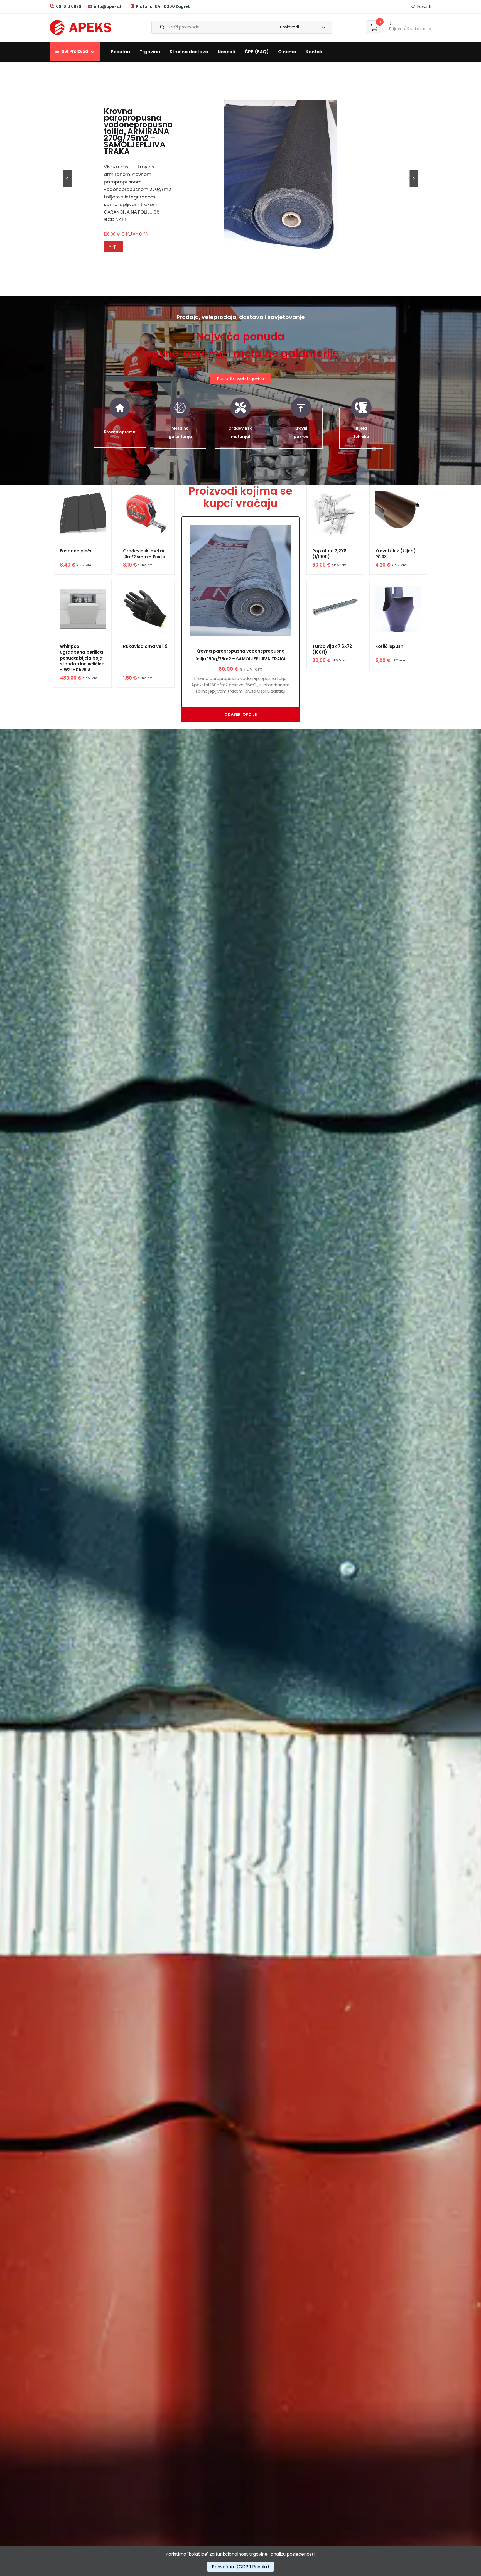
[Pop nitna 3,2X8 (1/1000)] (335, 514)
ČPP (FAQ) (257, 52)
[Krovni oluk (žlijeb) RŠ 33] (398, 514)
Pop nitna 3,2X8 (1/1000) (329, 554)
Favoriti (424, 6)
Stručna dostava (189, 52)
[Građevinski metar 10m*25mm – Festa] (146, 514)
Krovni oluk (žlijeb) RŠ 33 (396, 554)
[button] (75, 52)
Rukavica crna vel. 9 (145, 646)
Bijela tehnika (361, 432)
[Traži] (158, 27)
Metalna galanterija (180, 432)
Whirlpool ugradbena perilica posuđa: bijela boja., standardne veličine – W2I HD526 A (82, 658)
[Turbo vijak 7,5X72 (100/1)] (335, 609)
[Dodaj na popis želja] (63, 497)
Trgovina (150, 52)
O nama (287, 52)
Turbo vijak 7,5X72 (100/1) (332, 649)
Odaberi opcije (240, 714)
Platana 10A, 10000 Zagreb (163, 6)
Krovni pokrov (301, 432)
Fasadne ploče (76, 551)
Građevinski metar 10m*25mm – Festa (144, 554)
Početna (120, 52)
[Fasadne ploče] (83, 514)
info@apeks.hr (109, 6)
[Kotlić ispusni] (398, 609)
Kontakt (315, 52)
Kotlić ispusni (390, 646)
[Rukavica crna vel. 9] (146, 609)
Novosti (226, 52)
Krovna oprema (120, 432)
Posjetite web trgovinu (240, 378)
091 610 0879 (68, 6)
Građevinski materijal (240, 432)
